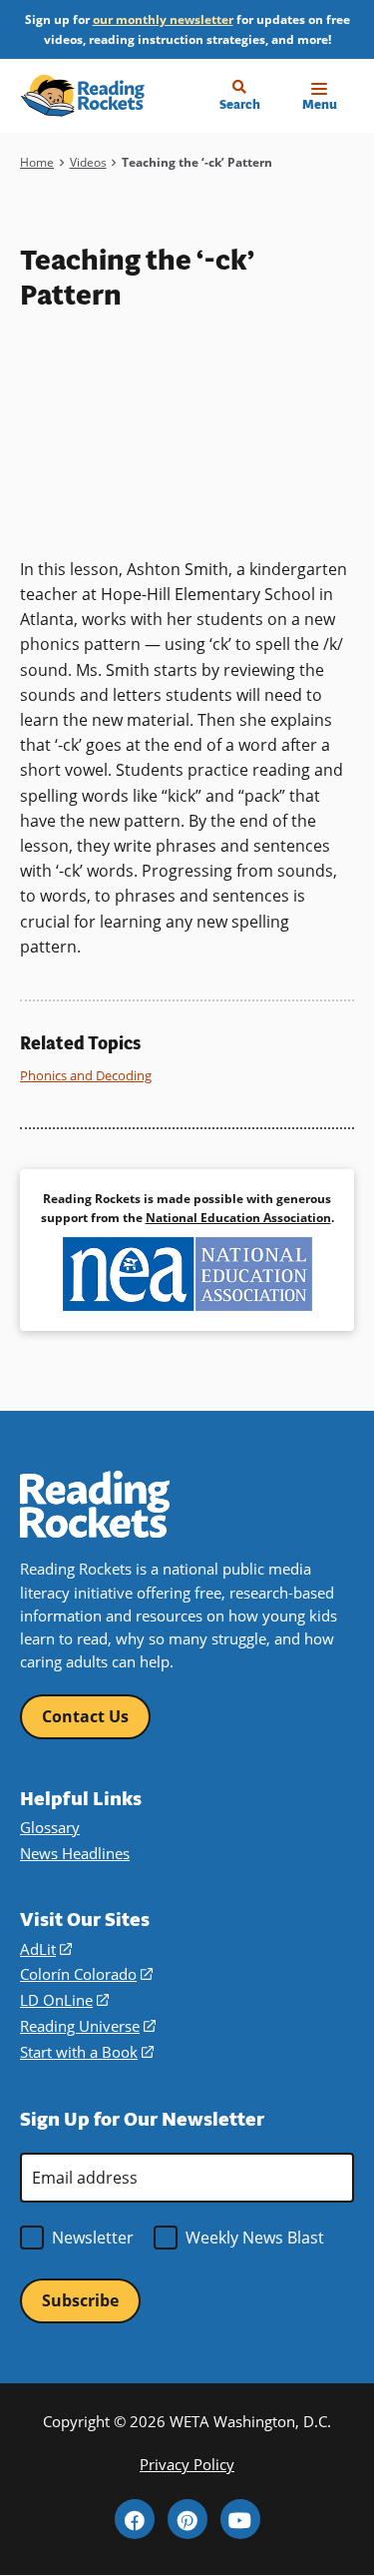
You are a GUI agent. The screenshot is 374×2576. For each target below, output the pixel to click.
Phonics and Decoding (86, 1075)
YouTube (240, 2519)
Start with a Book (87, 2052)
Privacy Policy (187, 2464)
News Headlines (75, 1853)
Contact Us (85, 1716)
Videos (88, 162)
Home (37, 162)
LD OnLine (64, 2000)
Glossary (50, 1827)
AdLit (46, 1949)
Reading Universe (88, 2026)
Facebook (135, 2519)
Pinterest (187, 2519)
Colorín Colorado (86, 1974)
